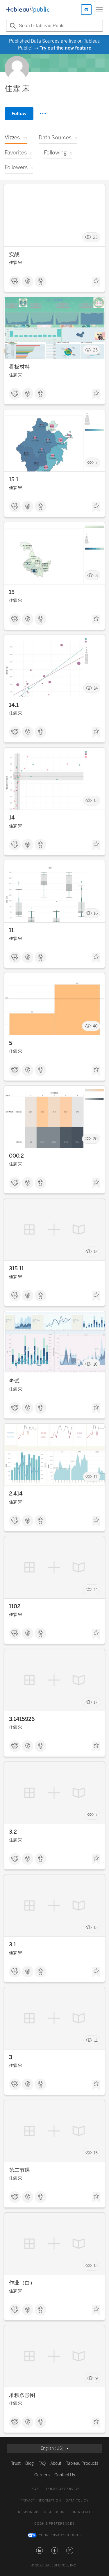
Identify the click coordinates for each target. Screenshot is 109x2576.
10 (95, 1364)
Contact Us (65, 2475)
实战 (14, 254)
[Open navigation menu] (99, 10)
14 (96, 688)
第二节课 (19, 2170)
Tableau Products (82, 2463)
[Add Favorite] (96, 282)
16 (96, 913)
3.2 (13, 1832)
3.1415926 (22, 1719)
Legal (35, 2489)
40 (95, 1026)
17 (96, 1477)
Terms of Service (62, 2489)
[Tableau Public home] (28, 10)
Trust (16, 2463)
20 (95, 1139)
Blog (30, 2463)
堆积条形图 (22, 2395)
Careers (42, 2475)
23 (95, 237)
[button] (40, 2551)
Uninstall (81, 2512)
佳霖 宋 (16, 263)
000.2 (16, 1156)
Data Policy (77, 2501)
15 (12, 592)
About (56, 2463)
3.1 (12, 1945)
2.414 (16, 1494)
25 (95, 350)
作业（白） (22, 2283)
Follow (19, 113)
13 (96, 801)
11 (11, 930)
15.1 (14, 480)
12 (96, 1252)
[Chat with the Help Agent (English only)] (86, 10)
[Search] (12, 26)
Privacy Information (41, 2501)
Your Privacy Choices (60, 2535)
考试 (14, 1381)
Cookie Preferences (54, 2524)
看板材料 (19, 367)
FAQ (42, 2463)
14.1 (14, 705)
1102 (15, 1606)
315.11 (16, 1269)
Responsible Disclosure (42, 2512)
